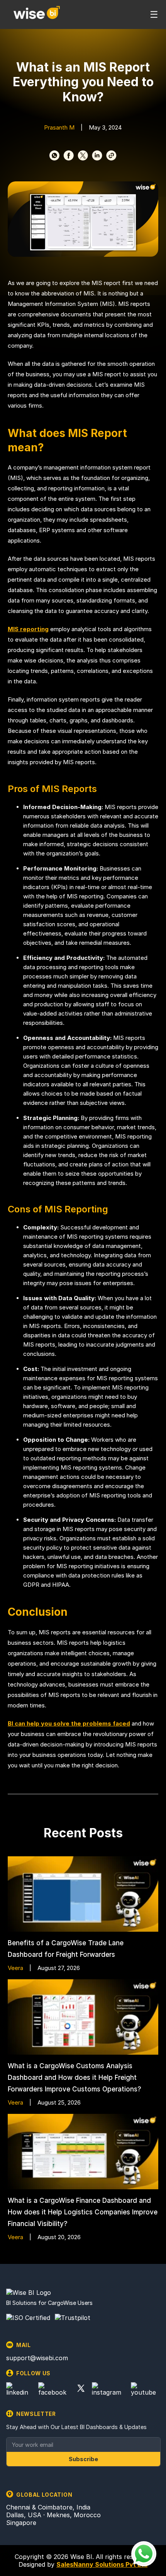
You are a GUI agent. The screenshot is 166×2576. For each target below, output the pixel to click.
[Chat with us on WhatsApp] (144, 2554)
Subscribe (83, 2459)
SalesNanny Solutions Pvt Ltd (102, 2564)
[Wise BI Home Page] (37, 14)
